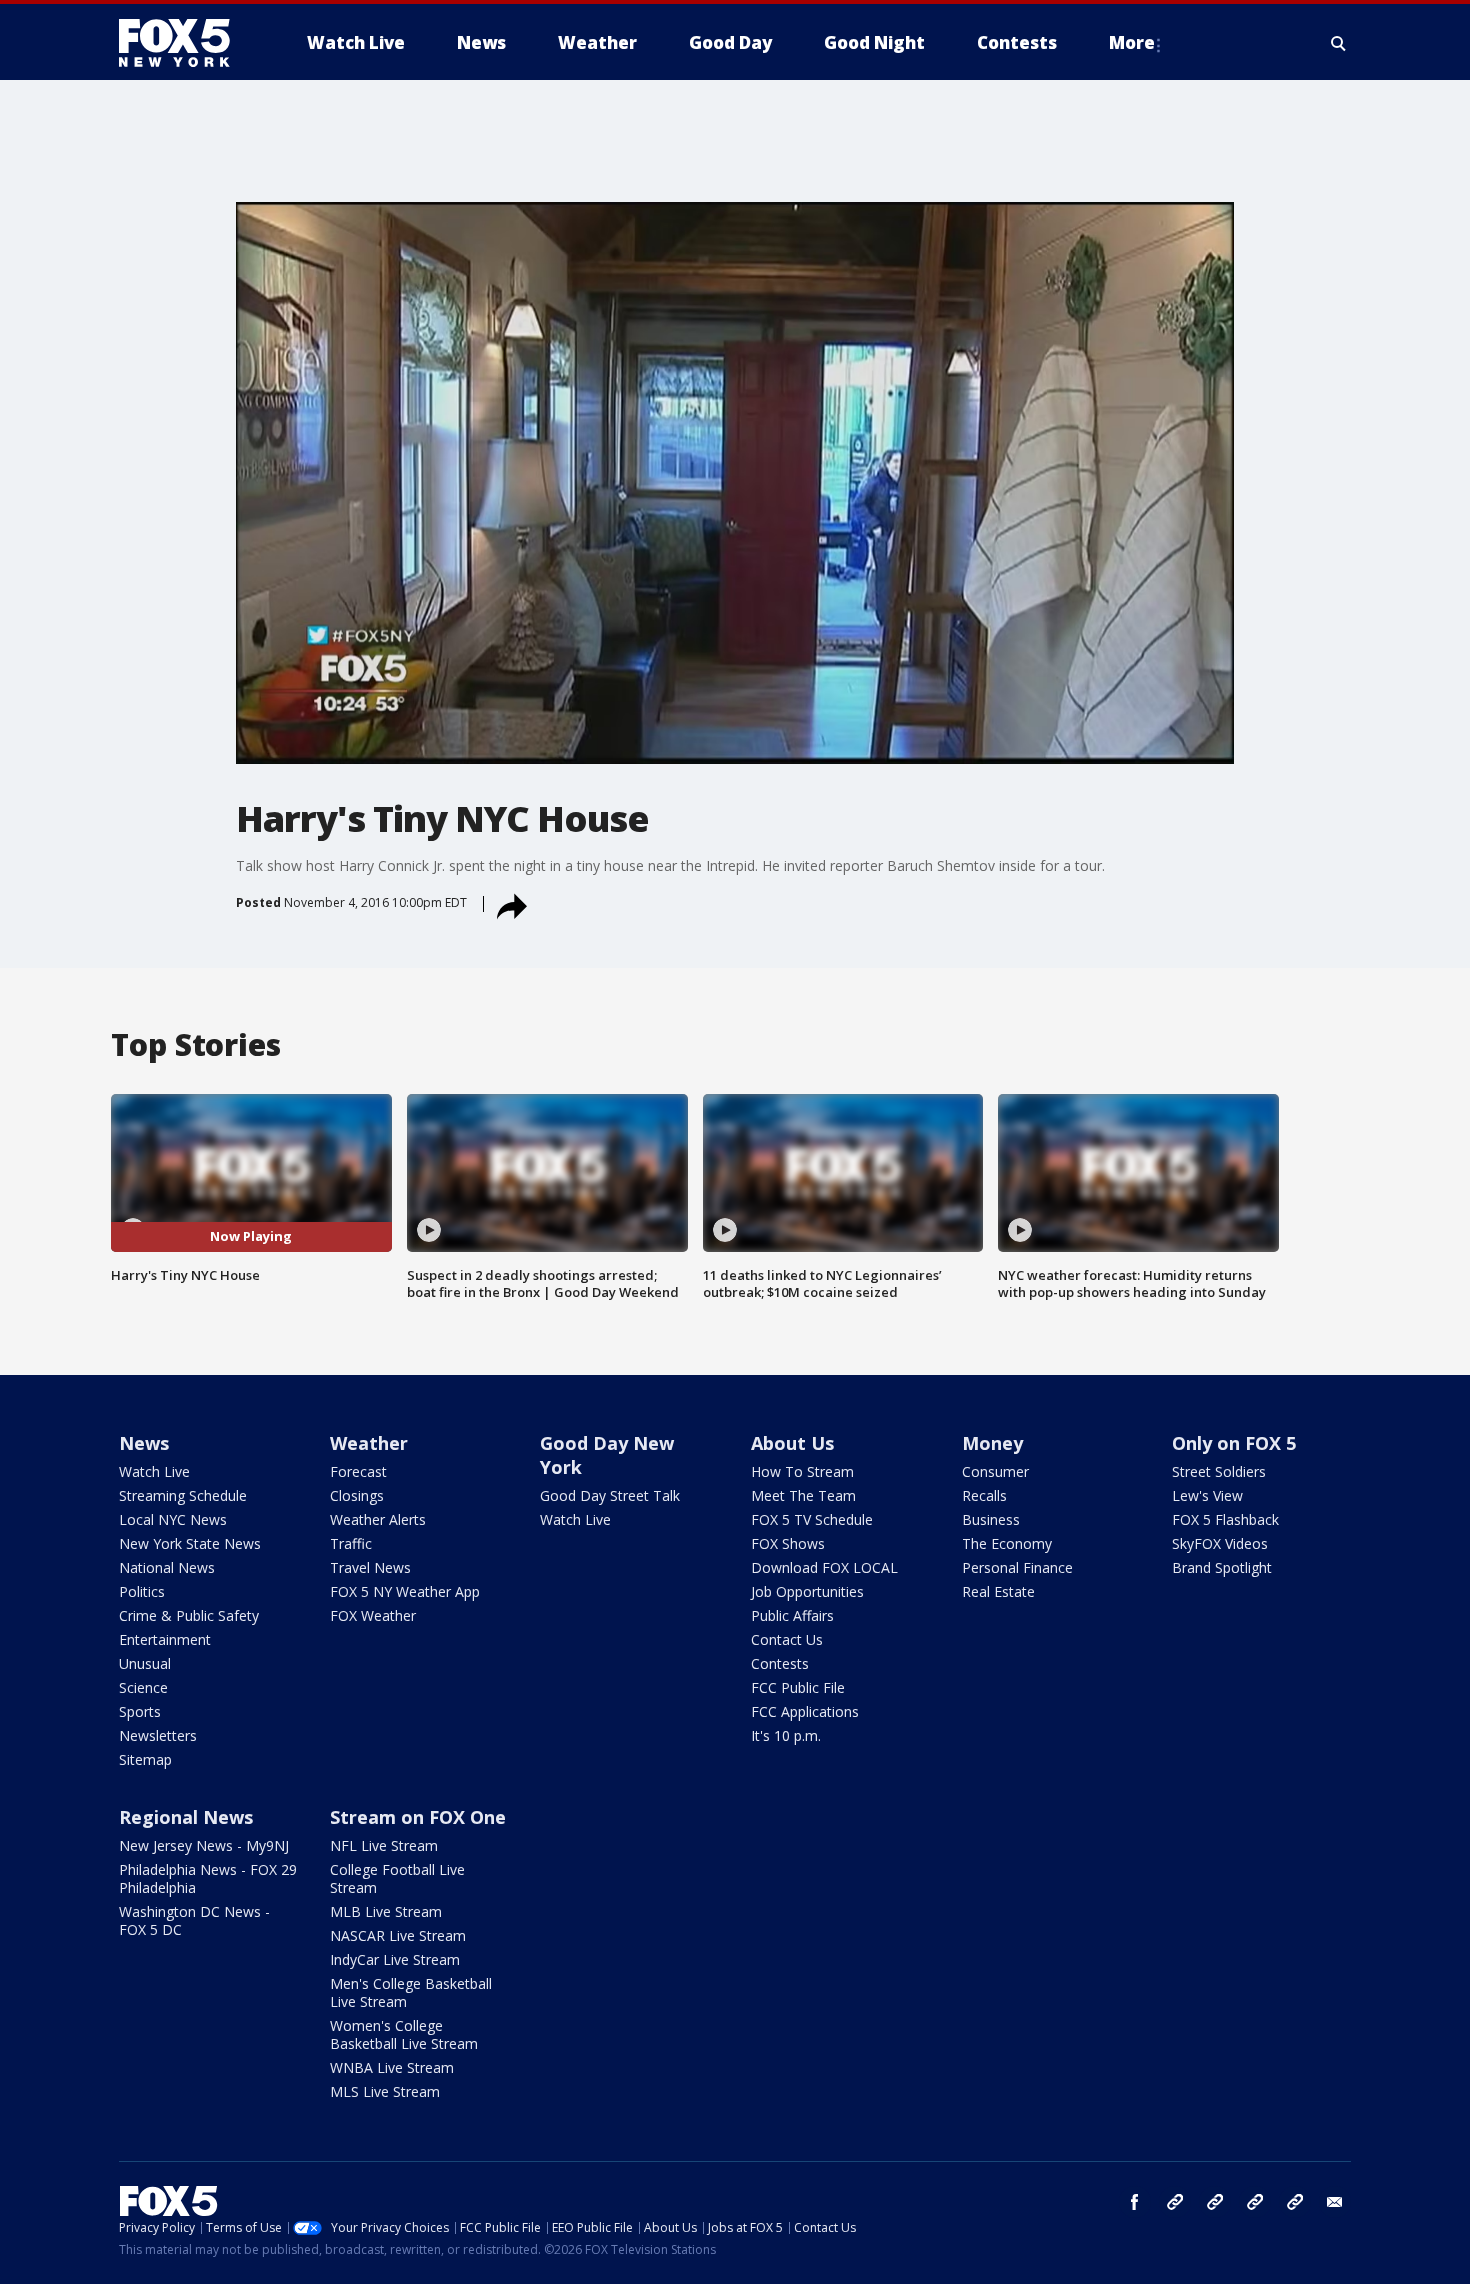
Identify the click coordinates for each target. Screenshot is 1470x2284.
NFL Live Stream (384, 1845)
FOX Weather (373, 1615)
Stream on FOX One (418, 1817)
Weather (369, 1443)
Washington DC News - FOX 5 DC (194, 1920)
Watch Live (154, 1471)
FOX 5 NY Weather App (405, 1591)
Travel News (370, 1567)
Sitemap (145, 1759)
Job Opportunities (807, 1591)
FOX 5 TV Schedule (812, 1519)
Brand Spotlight (1222, 1567)
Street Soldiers (1219, 1471)
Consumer (995, 1471)
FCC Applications (805, 1711)
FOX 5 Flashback (1225, 1519)
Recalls (984, 1495)
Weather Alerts (378, 1519)
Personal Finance (1017, 1567)
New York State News (190, 1543)
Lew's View (1207, 1495)
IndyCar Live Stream (395, 1959)
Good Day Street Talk (610, 1495)
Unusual (145, 1663)
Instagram (1175, 2202)
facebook (1135, 2202)
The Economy (1007, 1543)
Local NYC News (173, 1519)
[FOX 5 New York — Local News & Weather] (185, 43)
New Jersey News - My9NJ (204, 1845)
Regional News (186, 1817)
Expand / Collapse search (1339, 43)
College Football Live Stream (397, 1878)
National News (167, 1567)
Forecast (358, 1471)
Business (991, 1519)
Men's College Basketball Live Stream (411, 1992)
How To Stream (802, 1471)
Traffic (351, 1543)
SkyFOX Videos (1220, 1543)
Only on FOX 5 (1234, 1443)
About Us (792, 1443)
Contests (780, 1663)
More (1132, 42)
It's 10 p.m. (786, 1735)
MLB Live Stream (386, 1911)
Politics (142, 1591)
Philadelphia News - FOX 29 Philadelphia (208, 1878)
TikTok (1215, 2202)
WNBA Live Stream (392, 2067)
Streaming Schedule (183, 1495)
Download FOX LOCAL (824, 1567)
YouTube (1255, 2202)
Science (143, 1687)
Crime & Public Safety (189, 1615)
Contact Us (787, 1639)
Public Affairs (792, 1615)
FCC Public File (798, 1687)
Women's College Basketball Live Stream (404, 2034)
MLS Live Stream (385, 2091)
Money (992, 1443)
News (144, 1443)
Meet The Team (803, 1495)
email (1335, 2202)
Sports (140, 1711)
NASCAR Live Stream (398, 1935)
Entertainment (165, 1639)
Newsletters (158, 1735)
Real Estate (998, 1591)
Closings (357, 1495)
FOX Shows (788, 1543)
